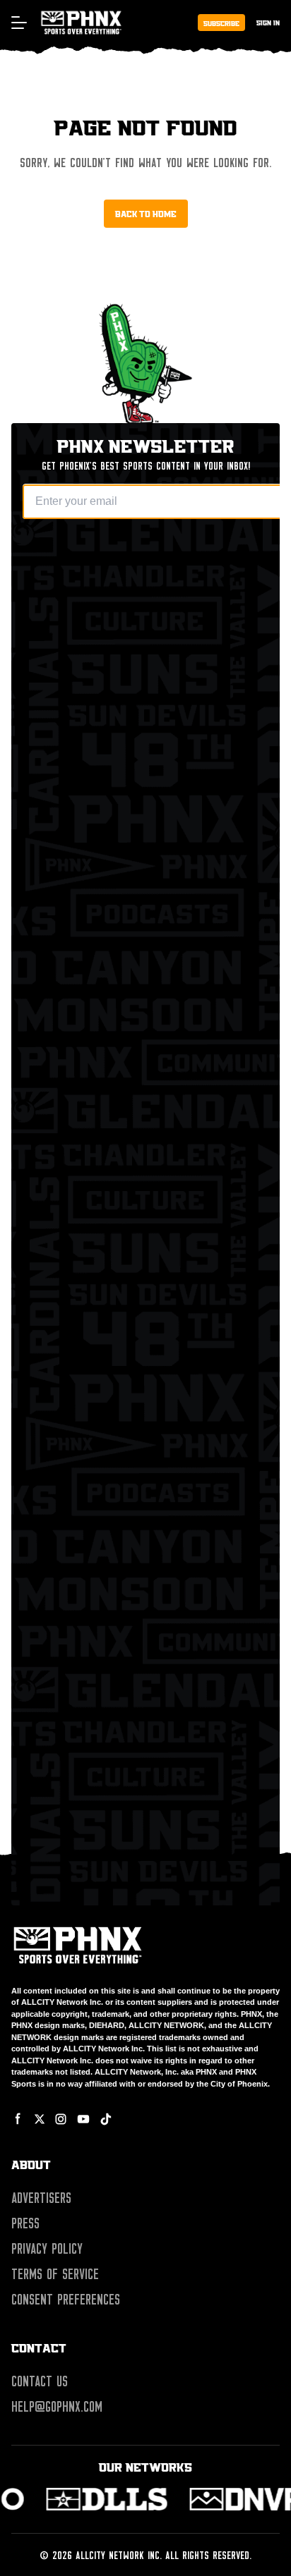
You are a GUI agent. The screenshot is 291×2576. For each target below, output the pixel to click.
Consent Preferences (66, 2300)
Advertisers (41, 2198)
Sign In (268, 22)
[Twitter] (40, 2119)
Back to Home (146, 214)
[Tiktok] (106, 2119)
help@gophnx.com (57, 2407)
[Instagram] (61, 2119)
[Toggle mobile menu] (18, 23)
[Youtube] (83, 2119)
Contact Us (40, 2381)
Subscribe (221, 23)
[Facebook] (18, 2119)
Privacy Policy (47, 2249)
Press (25, 2223)
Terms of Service (55, 2274)
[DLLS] (108, 2499)
